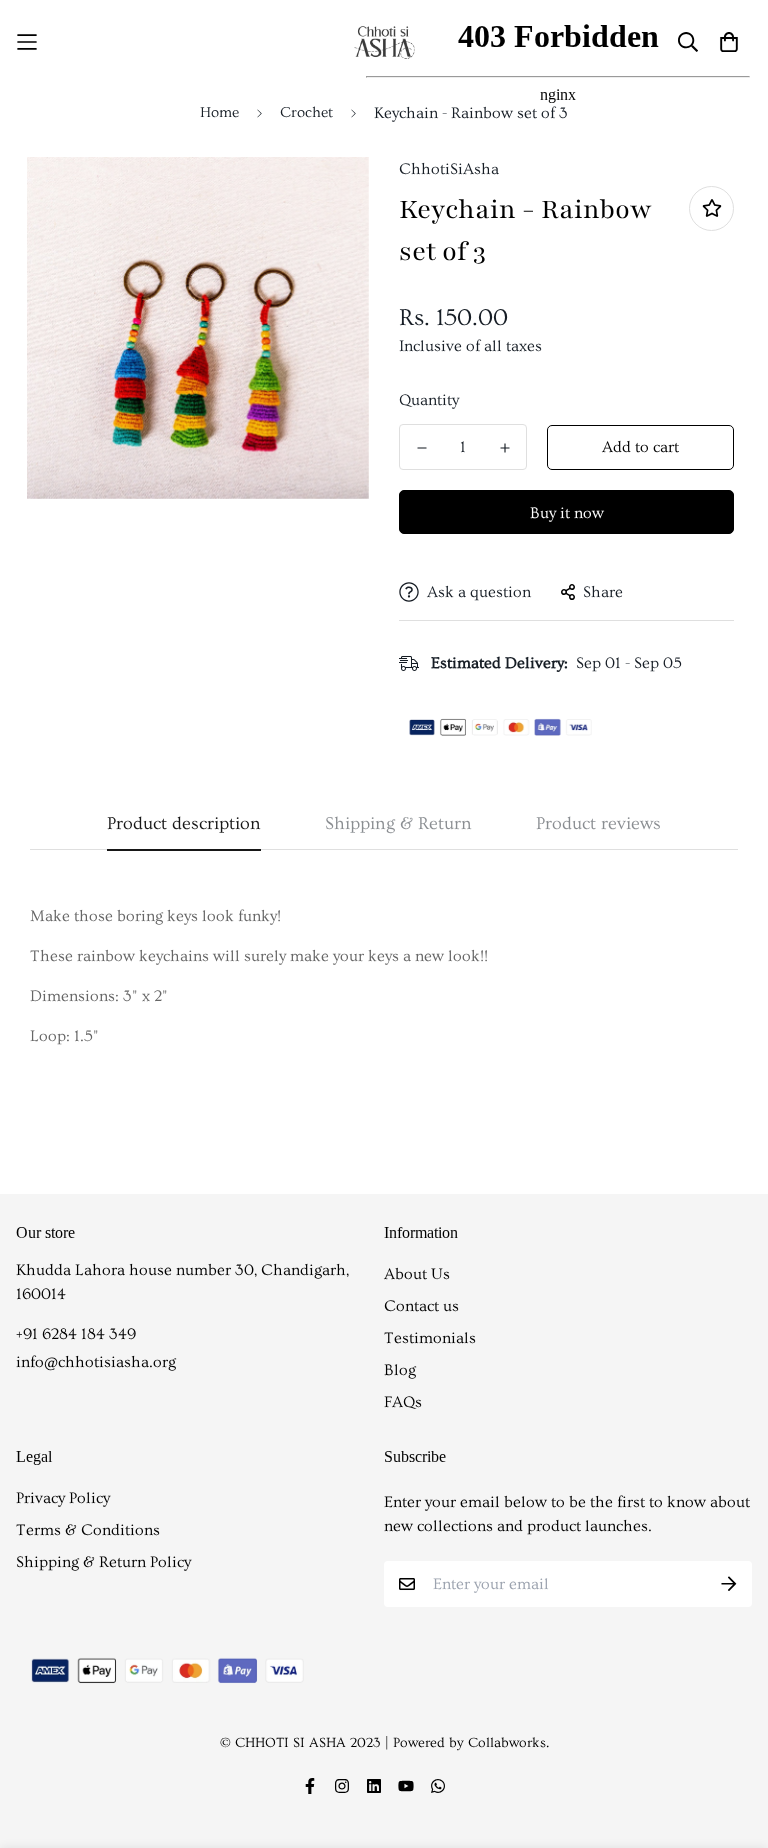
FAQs (403, 1402)
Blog (400, 1370)
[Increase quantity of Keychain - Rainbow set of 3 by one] (504, 448)
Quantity (429, 400)
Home (219, 112)
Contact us (421, 1306)
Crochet (306, 112)
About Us (417, 1274)
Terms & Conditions (88, 1530)
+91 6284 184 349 (76, 1334)
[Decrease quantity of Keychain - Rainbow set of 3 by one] (421, 448)
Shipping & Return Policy (103, 1562)
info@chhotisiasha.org (96, 1362)
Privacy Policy (63, 1498)
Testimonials (430, 1338)
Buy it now (567, 513)
